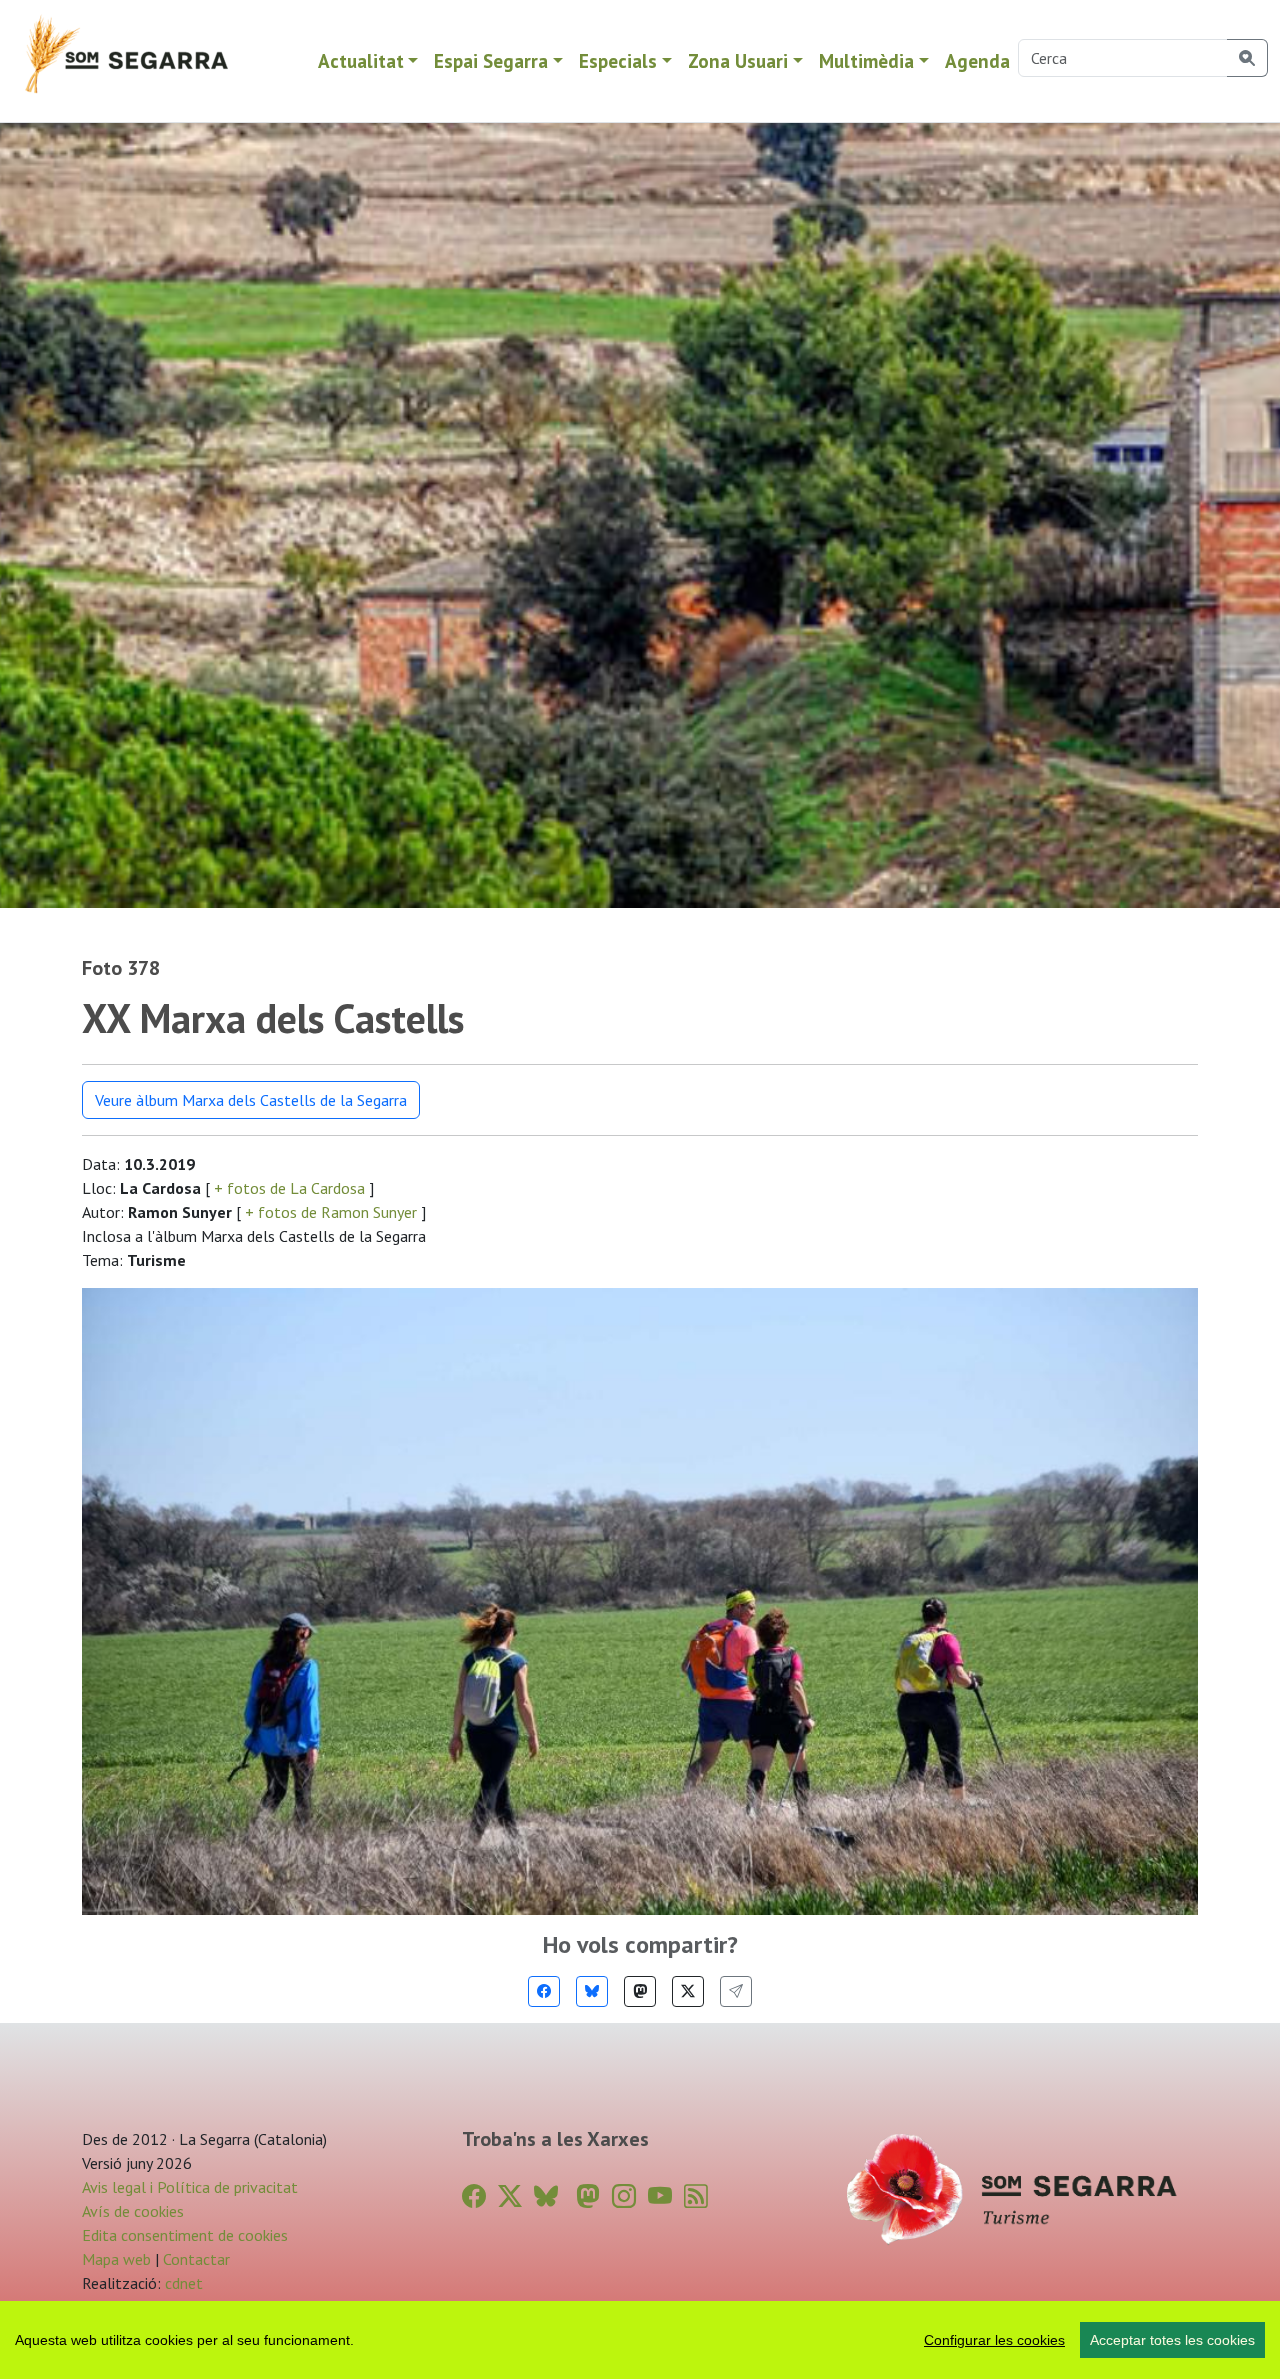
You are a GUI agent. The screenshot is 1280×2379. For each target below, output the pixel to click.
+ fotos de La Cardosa (289, 1188)
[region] (640, 2340)
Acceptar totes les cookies (1172, 2340)
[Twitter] (688, 1991)
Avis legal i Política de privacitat (190, 2187)
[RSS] (696, 2196)
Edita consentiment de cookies (185, 2235)
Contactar (196, 2259)
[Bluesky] (592, 1991)
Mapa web (116, 2259)
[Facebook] (544, 1991)
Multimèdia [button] (866, 60)
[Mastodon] (640, 1991)
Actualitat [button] (361, 60)
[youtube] (660, 2196)
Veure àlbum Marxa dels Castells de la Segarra (251, 1100)
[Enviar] (736, 1991)
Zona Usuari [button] (738, 60)
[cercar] (1247, 58)
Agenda (977, 60)
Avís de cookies (133, 2211)
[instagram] (624, 2196)
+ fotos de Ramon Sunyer (331, 1212)
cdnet (182, 2283)
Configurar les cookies (994, 2340)
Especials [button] (618, 60)
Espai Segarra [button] (491, 60)
